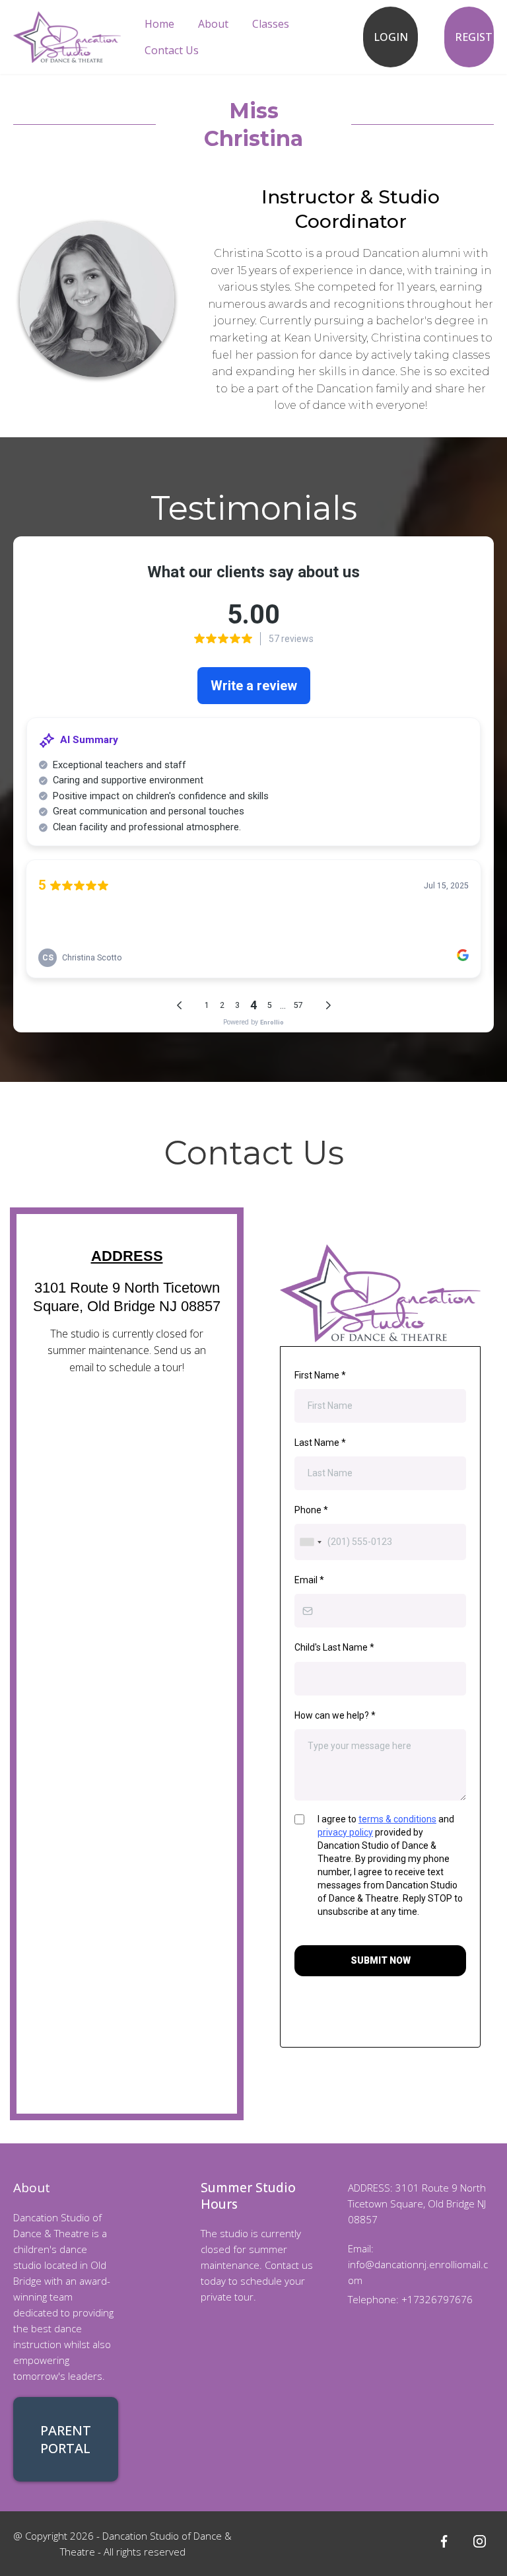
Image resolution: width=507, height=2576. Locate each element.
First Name (320, 1375)
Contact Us (172, 50)
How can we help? (335, 1715)
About (213, 24)
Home (159, 24)
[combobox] (310, 1542)
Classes (271, 24)
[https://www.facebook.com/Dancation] (444, 2541)
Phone (311, 1510)
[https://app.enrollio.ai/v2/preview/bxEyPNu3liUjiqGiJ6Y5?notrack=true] (67, 36)
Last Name (320, 1443)
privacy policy (345, 1832)
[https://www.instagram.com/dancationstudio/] (479, 2541)
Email (309, 1580)
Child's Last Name (334, 1647)
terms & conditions (397, 1819)
